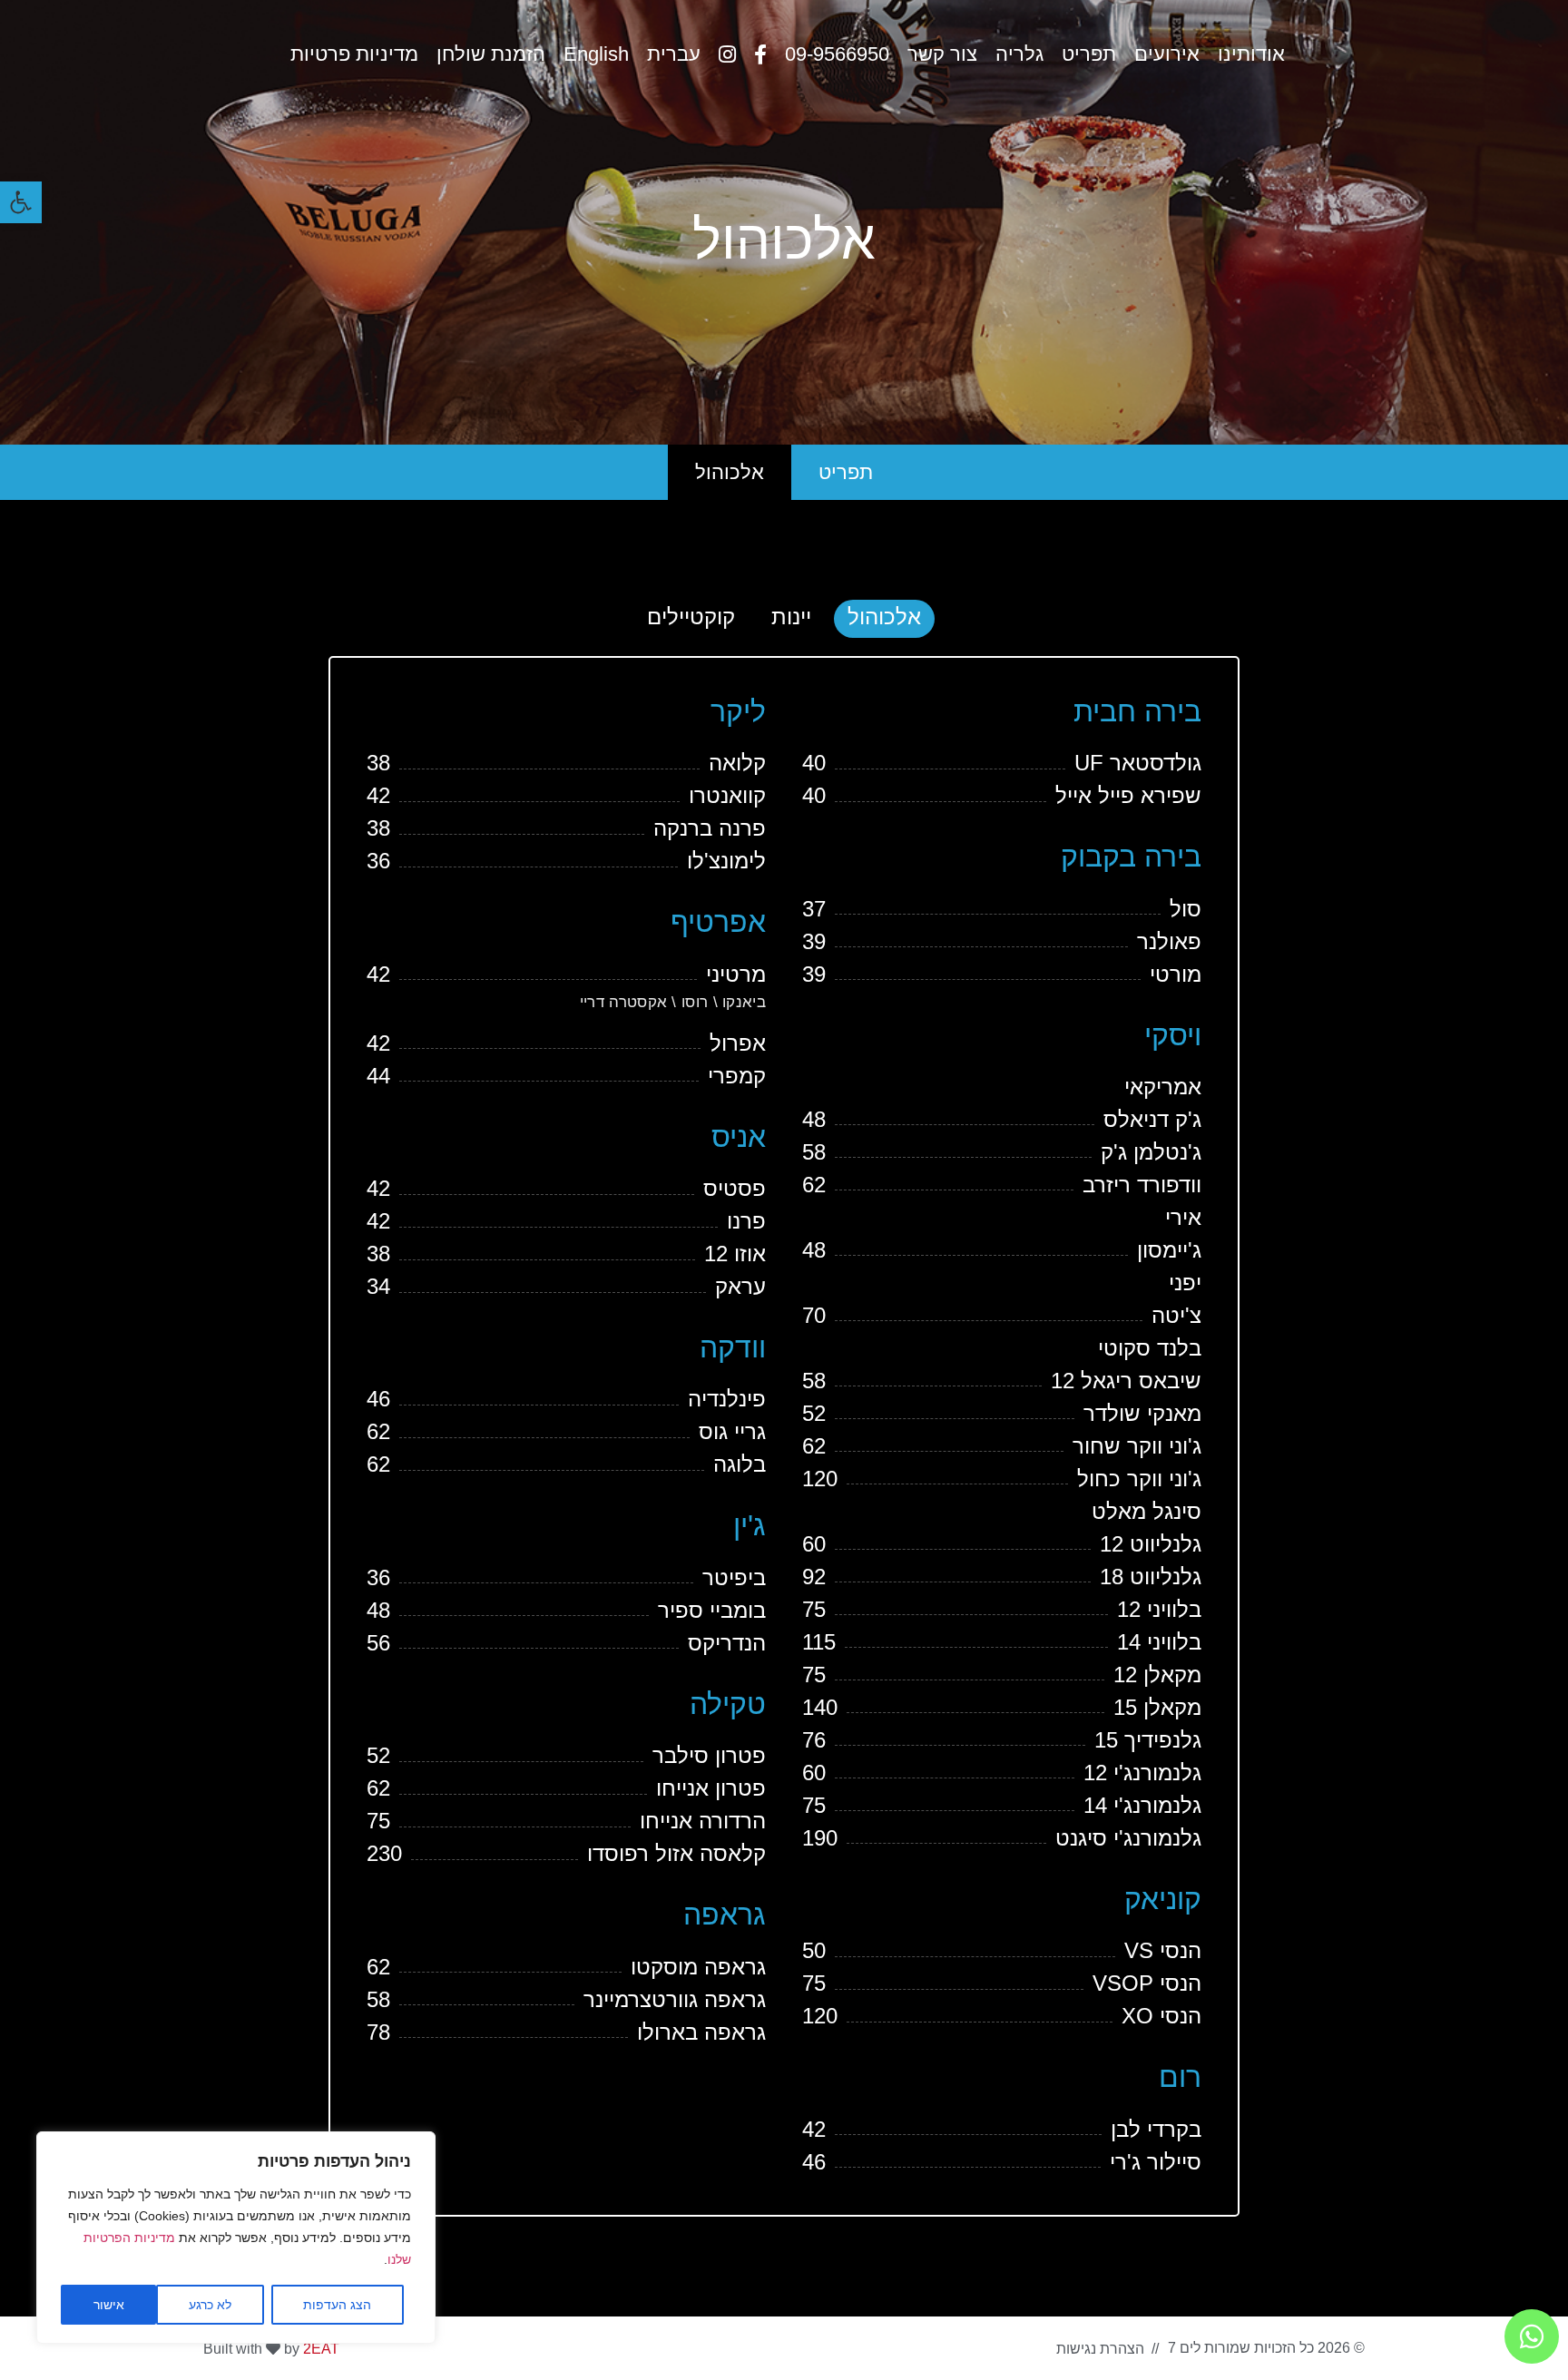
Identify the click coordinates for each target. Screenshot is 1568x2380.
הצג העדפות (337, 2305)
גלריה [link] (1019, 54)
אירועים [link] (1167, 54)
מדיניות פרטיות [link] (354, 54)
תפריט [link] (1089, 54)
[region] (236, 2238)
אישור (109, 2305)
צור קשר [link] (942, 54)
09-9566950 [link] (837, 54)
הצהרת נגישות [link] (1100, 2349)
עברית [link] (674, 54)
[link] (21, 202)
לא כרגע (210, 2305)
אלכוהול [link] (730, 472)
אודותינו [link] (1251, 54)
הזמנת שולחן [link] (491, 54)
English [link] (596, 54)
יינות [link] (791, 617)
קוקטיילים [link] (691, 617)
